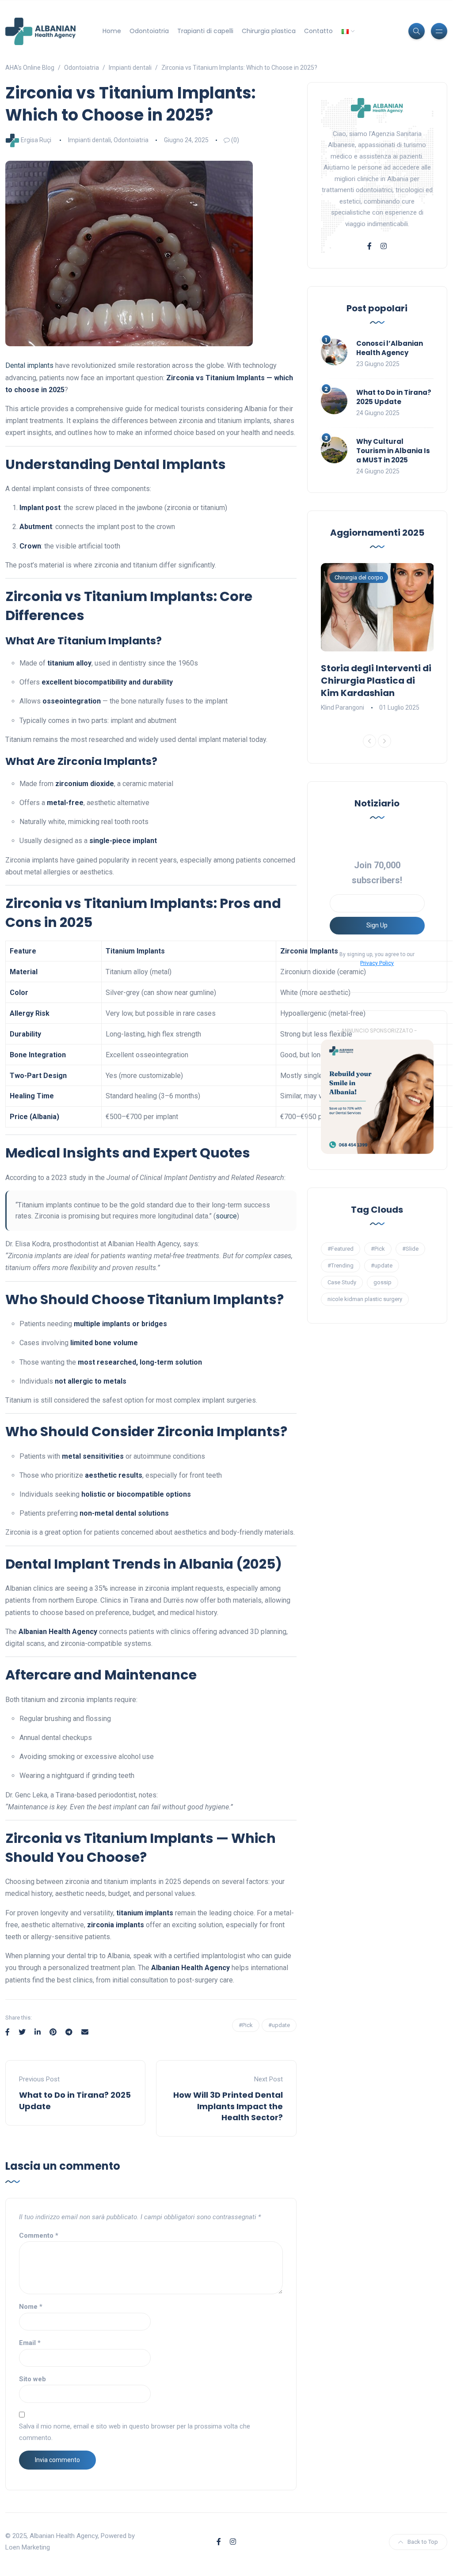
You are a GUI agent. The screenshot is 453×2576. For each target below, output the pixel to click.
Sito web (32, 2379)
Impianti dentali (89, 140)
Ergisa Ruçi (36, 140)
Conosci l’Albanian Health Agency (390, 348)
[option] (377, 638)
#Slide (410, 1249)
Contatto (318, 31)
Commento (39, 2236)
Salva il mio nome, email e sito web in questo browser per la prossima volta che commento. (135, 2432)
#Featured (341, 1249)
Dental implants (29, 365)
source (226, 1216)
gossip (383, 1282)
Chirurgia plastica (269, 31)
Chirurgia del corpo (359, 577)
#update (279, 2025)
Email (30, 2343)
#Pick (246, 2025)
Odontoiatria (149, 31)
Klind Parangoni (343, 707)
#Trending (341, 1265)
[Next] (384, 741)
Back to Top (423, 2542)
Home (112, 31)
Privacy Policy (377, 963)
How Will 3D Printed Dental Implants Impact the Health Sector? (228, 2106)
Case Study (342, 1282)
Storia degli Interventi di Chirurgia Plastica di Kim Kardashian (376, 681)
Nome (31, 2307)
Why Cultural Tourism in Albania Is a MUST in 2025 (393, 451)
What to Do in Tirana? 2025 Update (394, 397)
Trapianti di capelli (205, 31)
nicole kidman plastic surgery (365, 1299)
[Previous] (369, 741)
